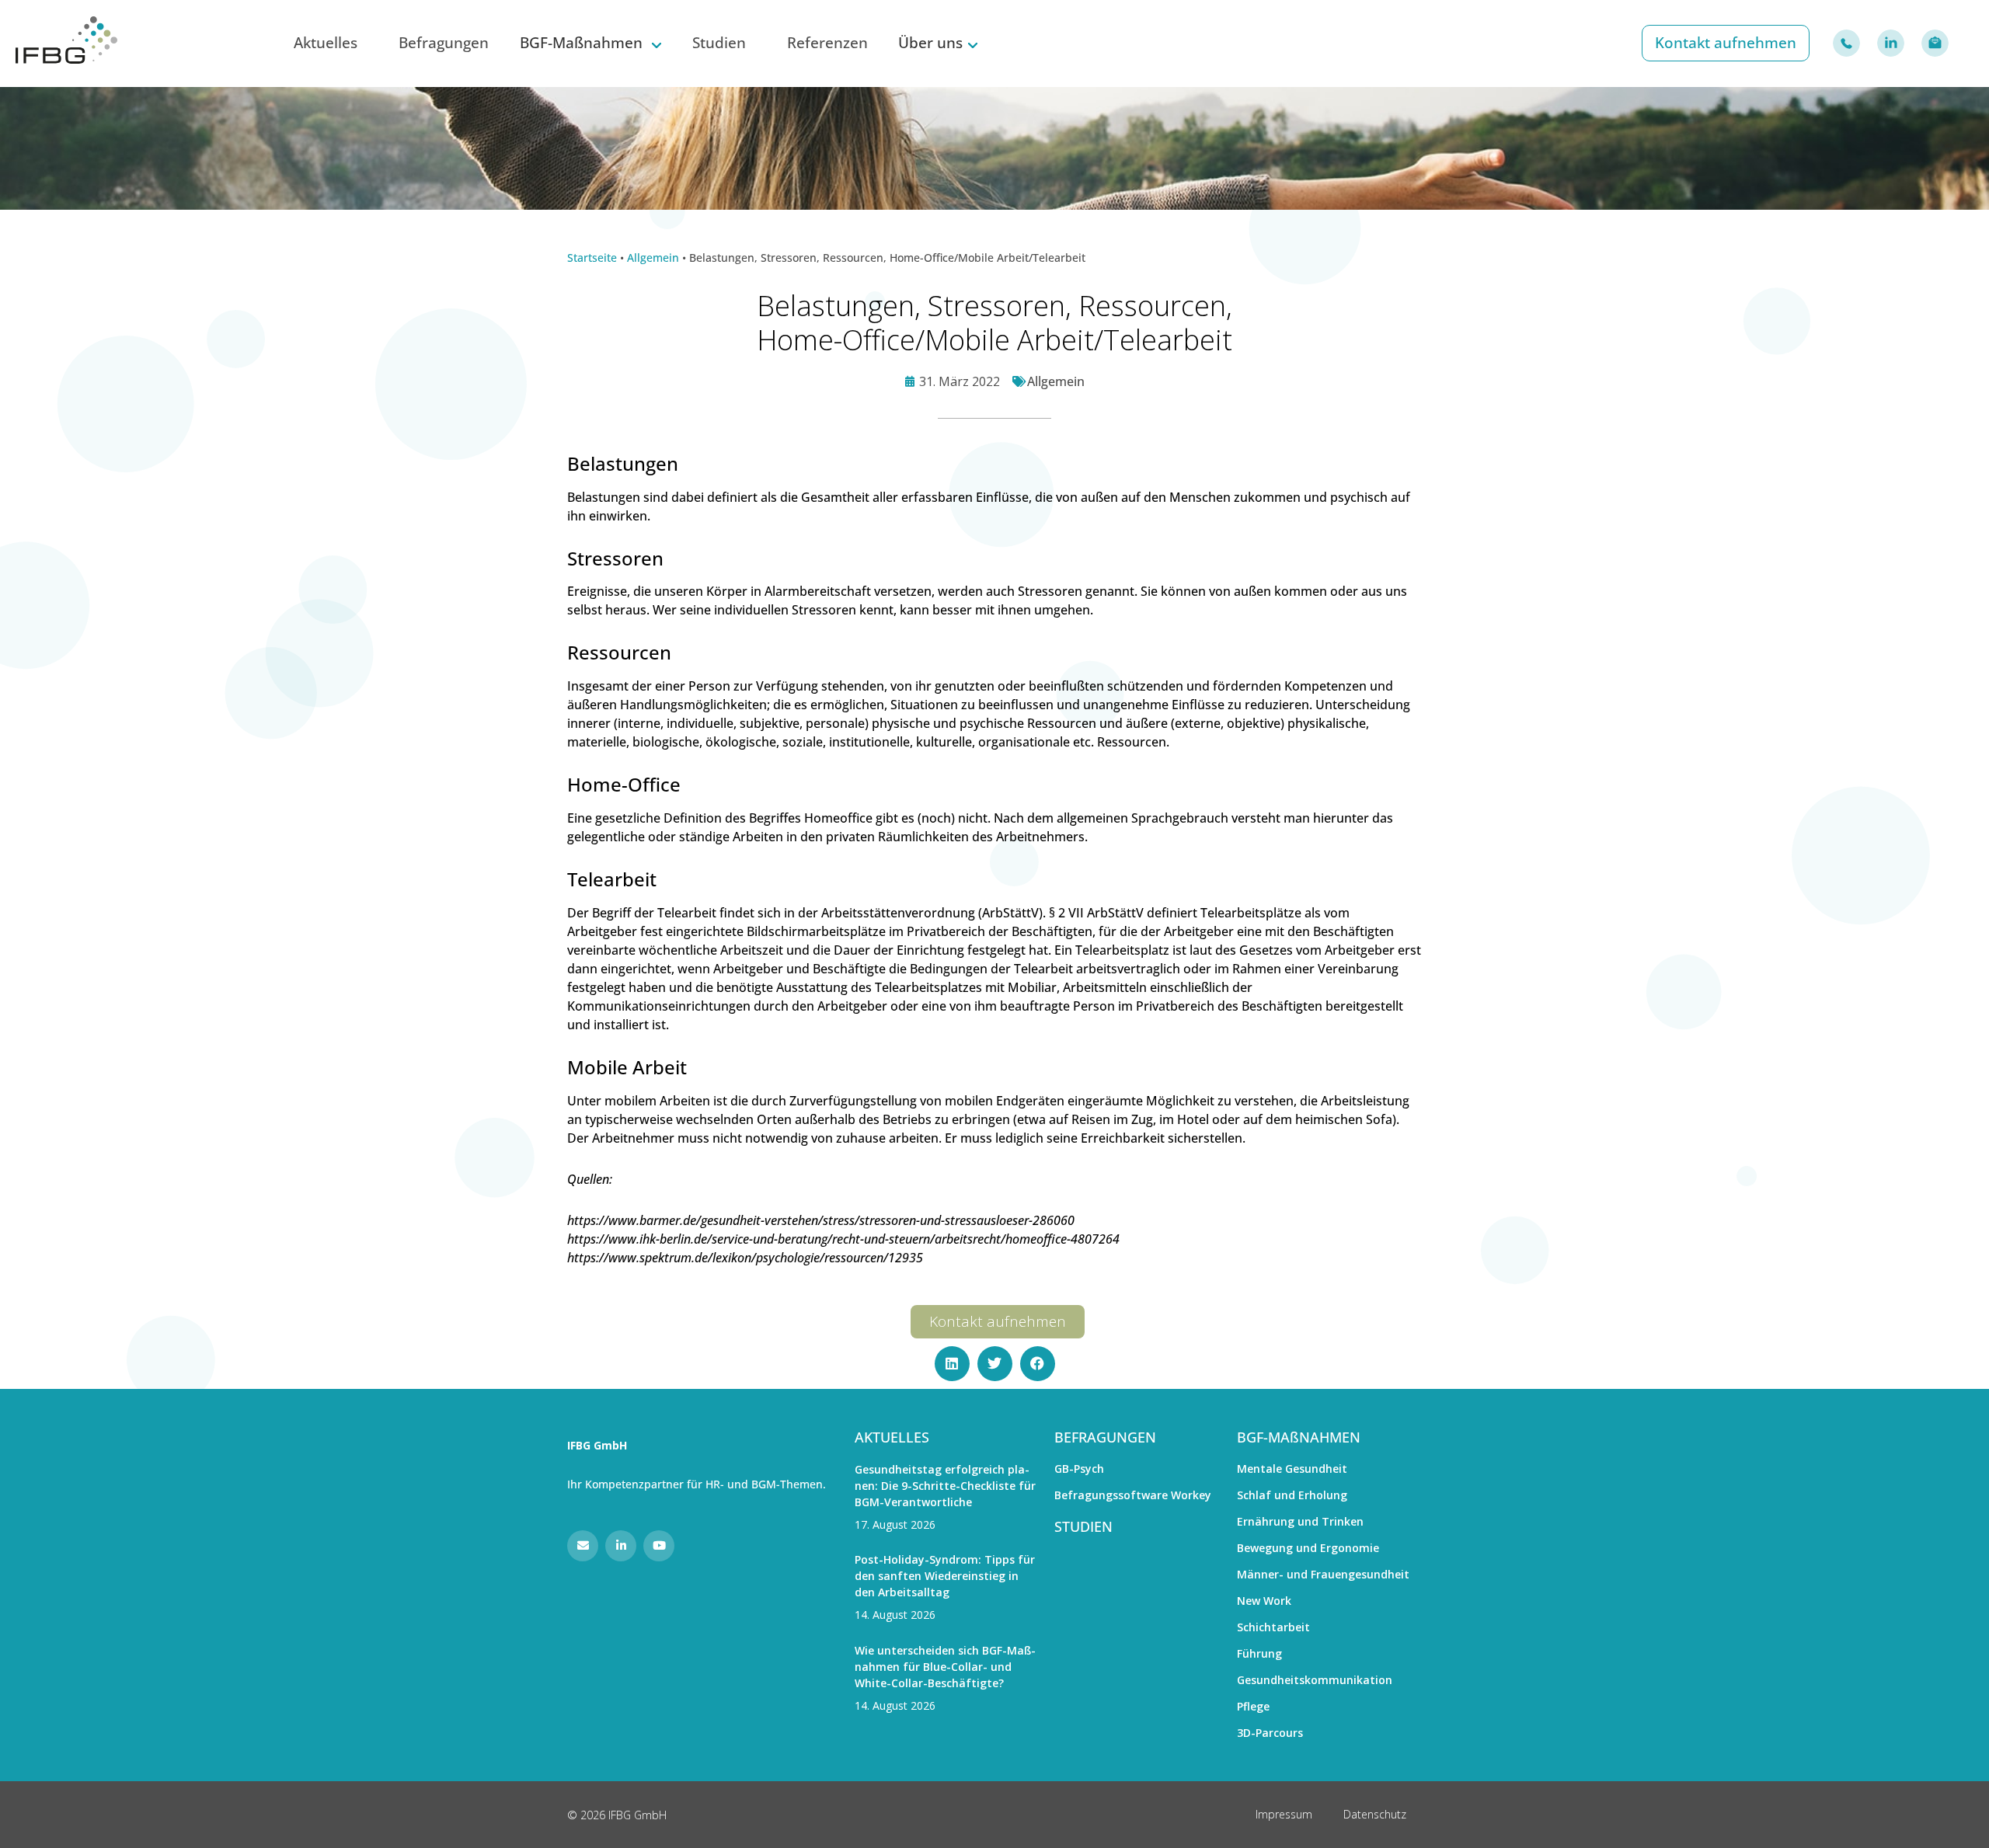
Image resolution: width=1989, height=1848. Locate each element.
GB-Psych (1079, 1469)
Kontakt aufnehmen (1726, 42)
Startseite (592, 258)
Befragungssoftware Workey (1133, 1495)
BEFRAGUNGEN (1105, 1437)
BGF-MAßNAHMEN (1299, 1437)
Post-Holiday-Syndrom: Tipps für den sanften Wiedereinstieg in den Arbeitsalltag (945, 1576)
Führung (1259, 1653)
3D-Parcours (1270, 1733)
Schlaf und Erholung (1292, 1495)
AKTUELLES (892, 1437)
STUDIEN (1083, 1526)
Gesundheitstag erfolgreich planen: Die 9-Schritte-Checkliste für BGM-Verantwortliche (945, 1486)
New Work (1264, 1601)
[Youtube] (659, 1546)
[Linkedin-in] (621, 1546)
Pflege (1253, 1706)
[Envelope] (583, 1546)
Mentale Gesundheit (1292, 1469)
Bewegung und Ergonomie (1308, 1548)
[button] (952, 1364)
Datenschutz (1375, 1814)
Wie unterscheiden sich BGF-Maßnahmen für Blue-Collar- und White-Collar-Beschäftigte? (945, 1667)
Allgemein (653, 258)
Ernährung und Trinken (1300, 1521)
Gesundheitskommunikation (1315, 1680)
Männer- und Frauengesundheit (1323, 1574)
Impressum (1284, 1814)
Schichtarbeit (1273, 1627)
